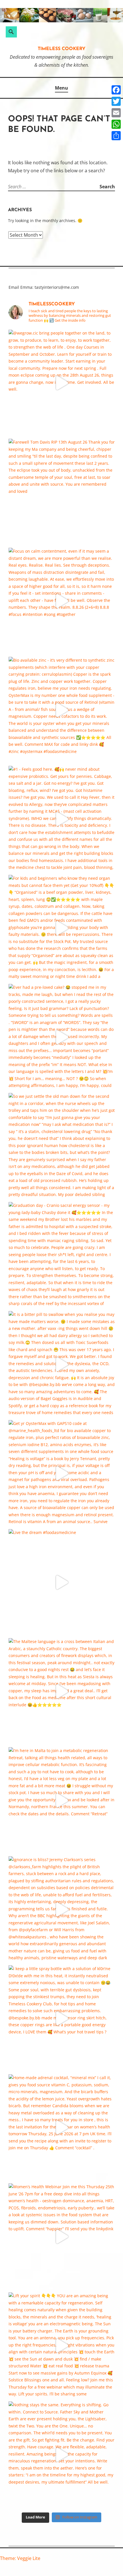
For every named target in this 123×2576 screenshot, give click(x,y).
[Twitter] (116, 101)
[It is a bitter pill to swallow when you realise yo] (62, 1364)
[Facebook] (116, 90)
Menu (61, 88)
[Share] (116, 136)
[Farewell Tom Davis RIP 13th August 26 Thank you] (62, 492)
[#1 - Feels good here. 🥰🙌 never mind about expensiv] (62, 819)
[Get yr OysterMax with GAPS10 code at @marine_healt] (62, 1473)
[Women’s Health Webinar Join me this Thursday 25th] (62, 2236)
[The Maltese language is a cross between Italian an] (62, 1691)
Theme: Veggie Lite (20, 2558)
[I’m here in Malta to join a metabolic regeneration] (62, 1800)
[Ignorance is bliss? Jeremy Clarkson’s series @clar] (62, 1909)
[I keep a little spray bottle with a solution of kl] (62, 2018)
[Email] (116, 113)
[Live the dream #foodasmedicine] (62, 1582)
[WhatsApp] (116, 124)
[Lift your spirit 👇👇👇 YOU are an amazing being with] (62, 2345)
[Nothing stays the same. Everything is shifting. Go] (62, 2455)
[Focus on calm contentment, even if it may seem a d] (62, 601)
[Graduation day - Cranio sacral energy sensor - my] (62, 1255)
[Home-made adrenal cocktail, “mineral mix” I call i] (62, 2127)
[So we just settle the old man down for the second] (62, 1146)
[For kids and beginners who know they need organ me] (62, 928)
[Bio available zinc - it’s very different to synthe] (62, 710)
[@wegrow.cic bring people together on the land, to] (62, 383)
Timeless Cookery (62, 49)
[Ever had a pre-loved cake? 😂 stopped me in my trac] (62, 1037)
